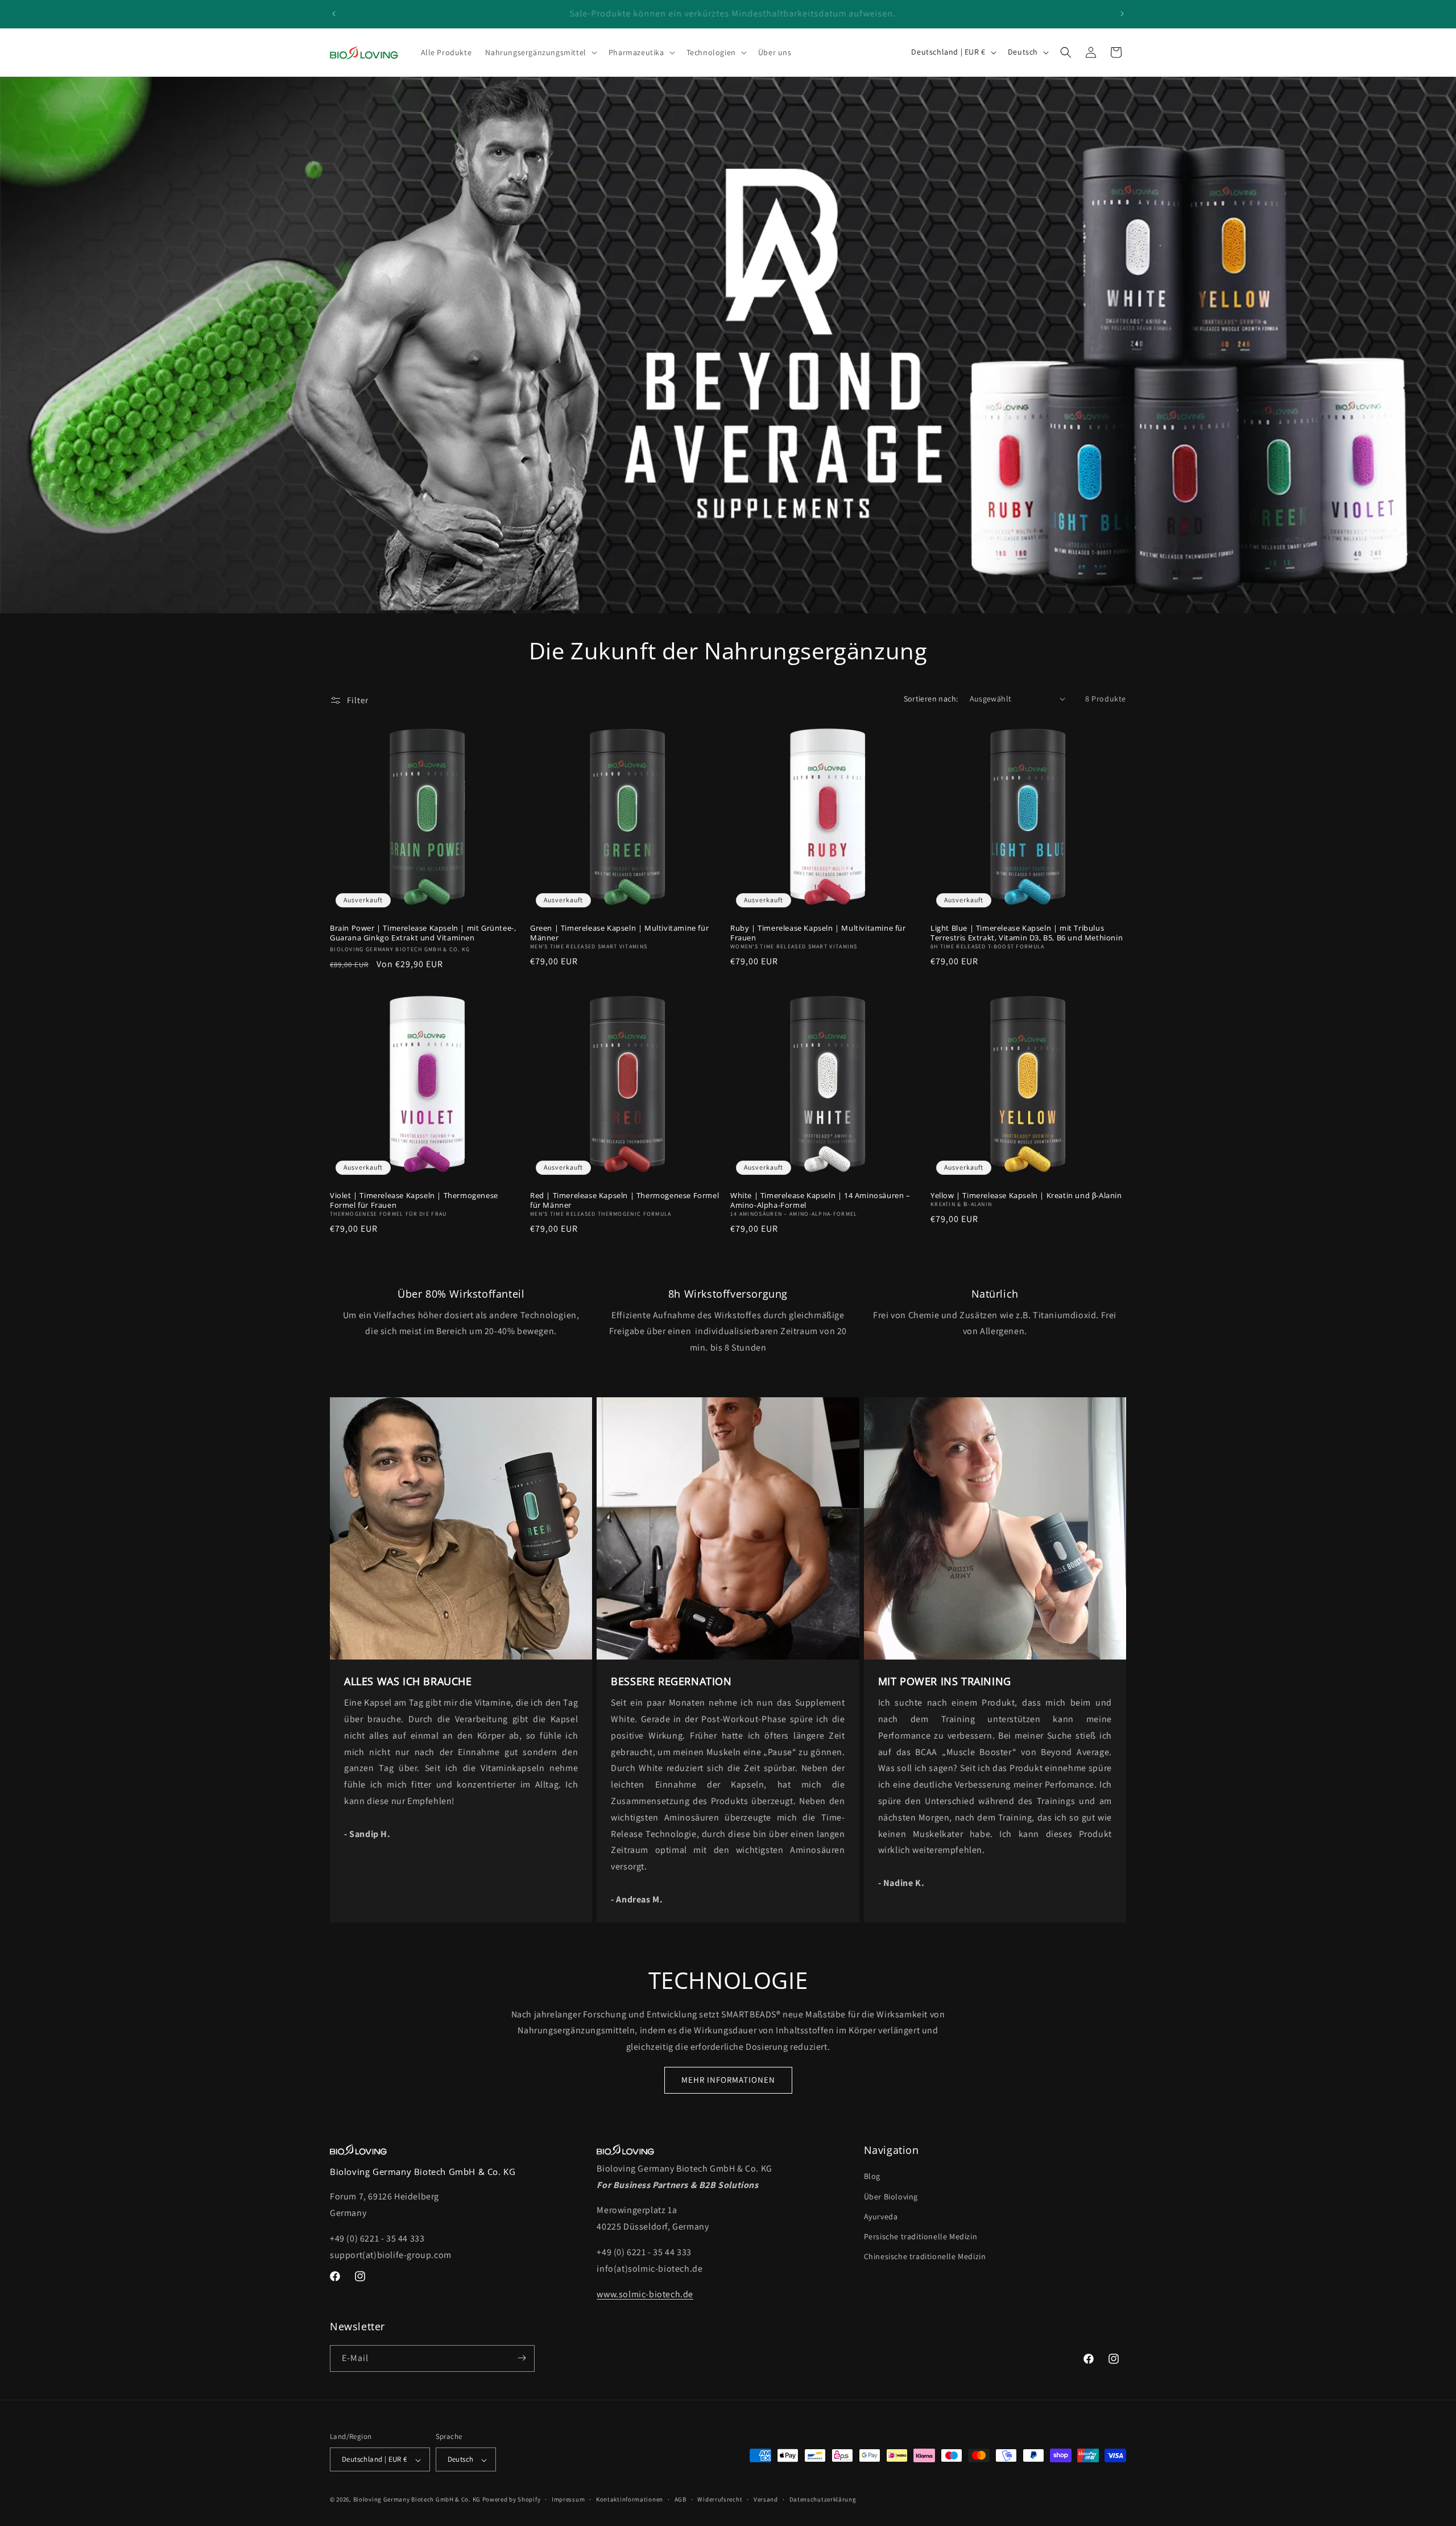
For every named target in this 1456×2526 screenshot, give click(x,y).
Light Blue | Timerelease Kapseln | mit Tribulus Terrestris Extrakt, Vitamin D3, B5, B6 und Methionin (1027, 933)
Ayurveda (881, 2217)
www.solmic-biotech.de (645, 2294)
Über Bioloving (891, 2197)
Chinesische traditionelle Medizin (925, 2256)
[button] (540, 52)
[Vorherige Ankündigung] (334, 14)
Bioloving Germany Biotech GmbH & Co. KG (417, 2500)
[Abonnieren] (522, 2358)
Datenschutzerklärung (823, 2499)
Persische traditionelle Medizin (921, 2236)
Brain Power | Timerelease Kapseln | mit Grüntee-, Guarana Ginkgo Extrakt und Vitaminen (423, 933)
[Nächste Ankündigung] (1122, 14)
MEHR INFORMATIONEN (728, 2080)
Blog (872, 2177)
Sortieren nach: (931, 699)
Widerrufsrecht (720, 2499)
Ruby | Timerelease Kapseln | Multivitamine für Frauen (818, 933)
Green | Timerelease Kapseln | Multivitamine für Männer (619, 933)
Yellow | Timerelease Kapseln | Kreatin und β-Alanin (1026, 1196)
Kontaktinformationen (630, 2499)
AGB (681, 2499)
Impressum (568, 2499)
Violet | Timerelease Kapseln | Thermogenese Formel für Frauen (414, 1200)
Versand (766, 2499)
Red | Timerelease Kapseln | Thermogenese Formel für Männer (624, 1200)
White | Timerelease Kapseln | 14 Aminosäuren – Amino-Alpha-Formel (820, 1200)
